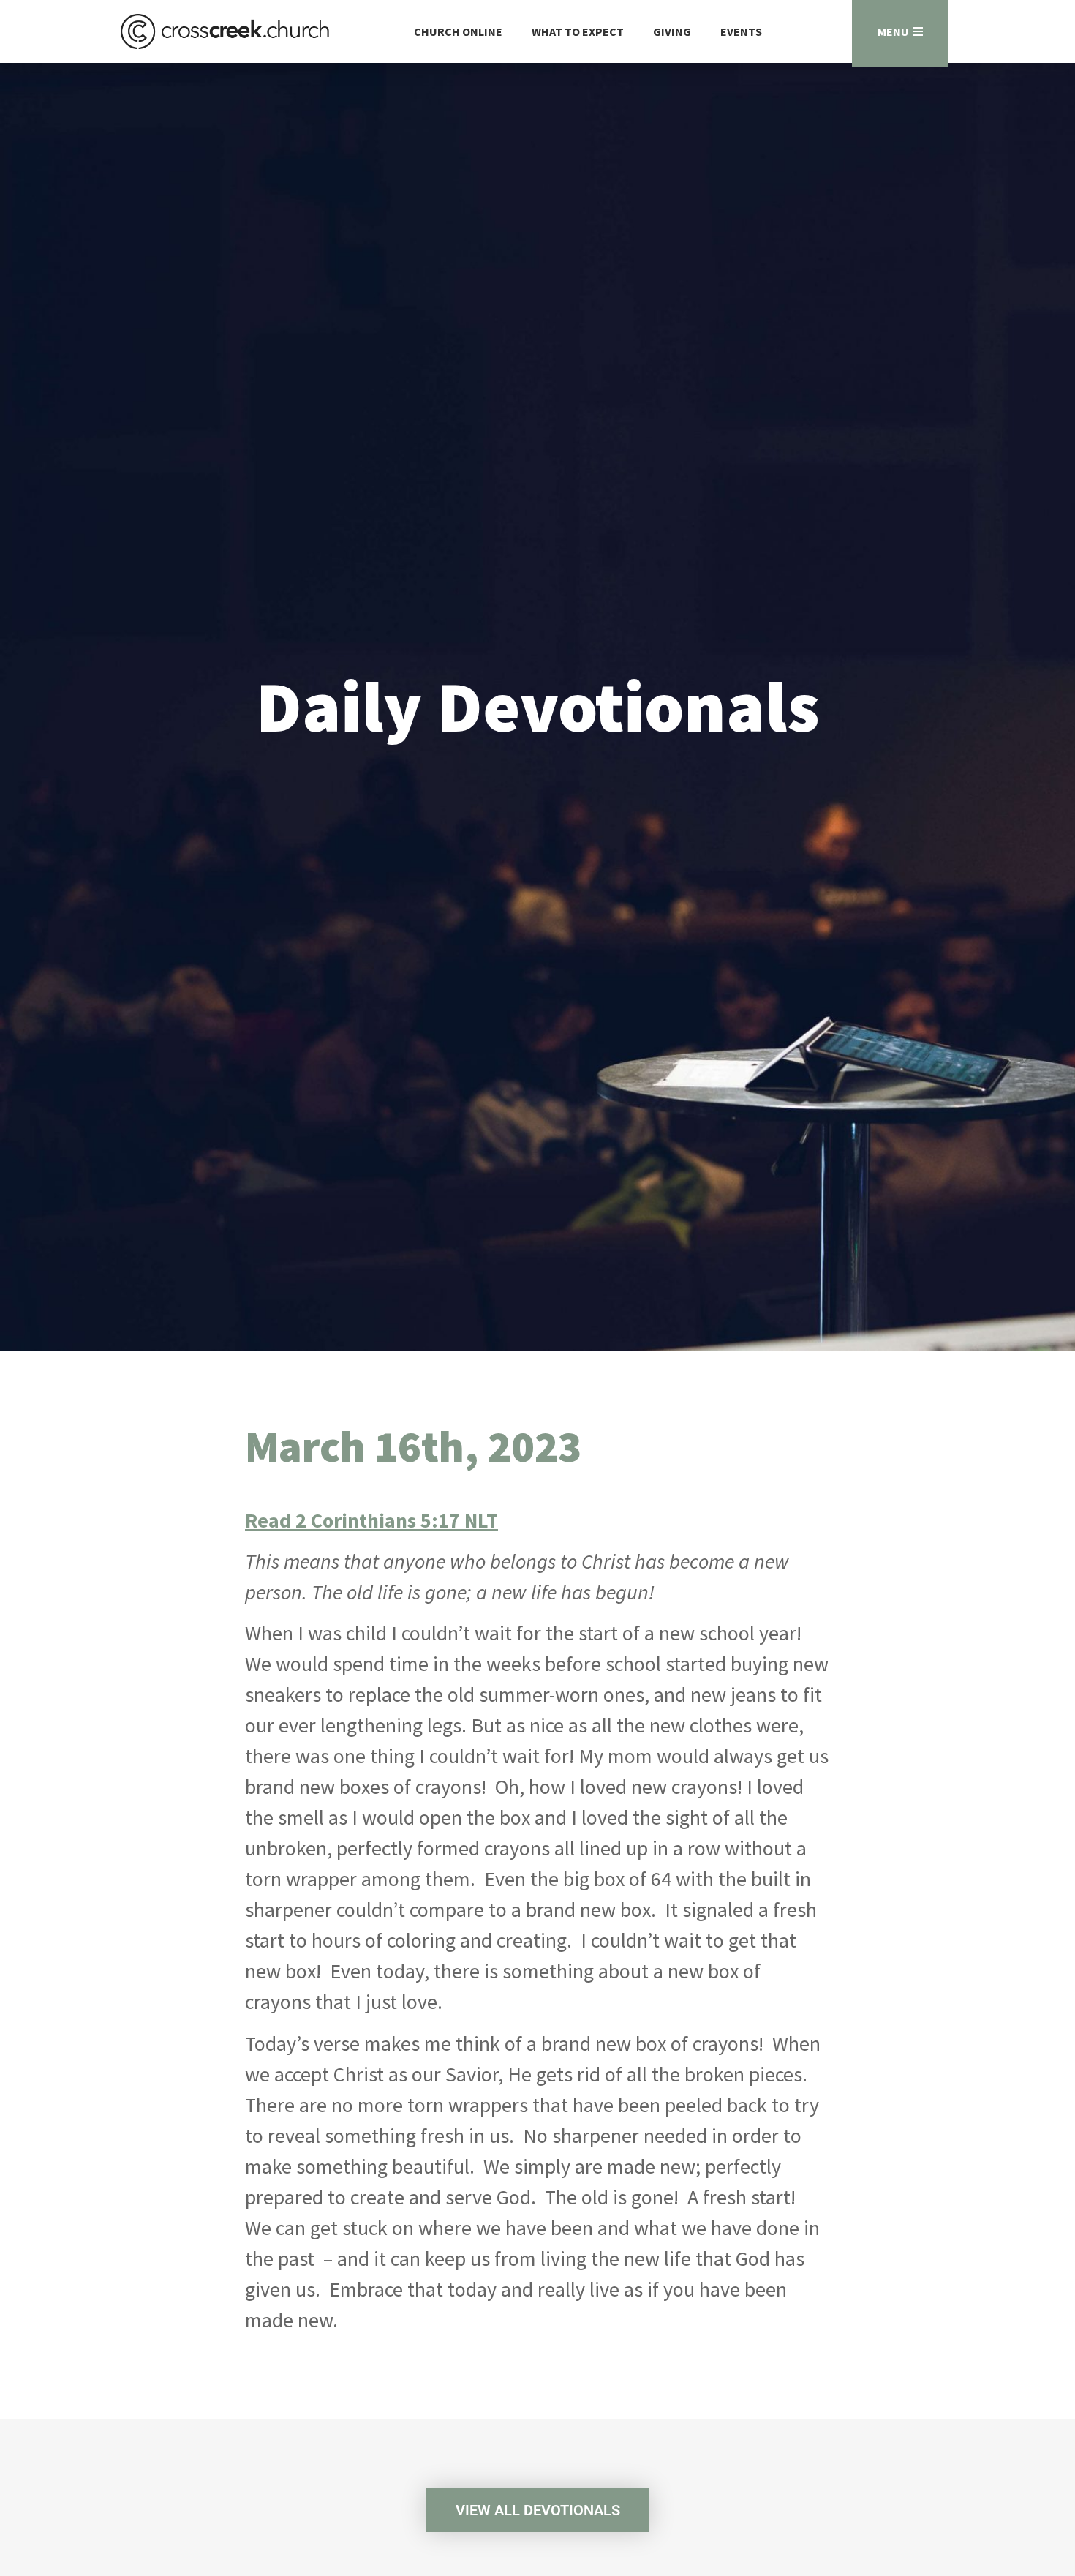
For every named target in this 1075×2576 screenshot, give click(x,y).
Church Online (458, 31)
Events (741, 31)
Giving (672, 31)
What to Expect (578, 31)
